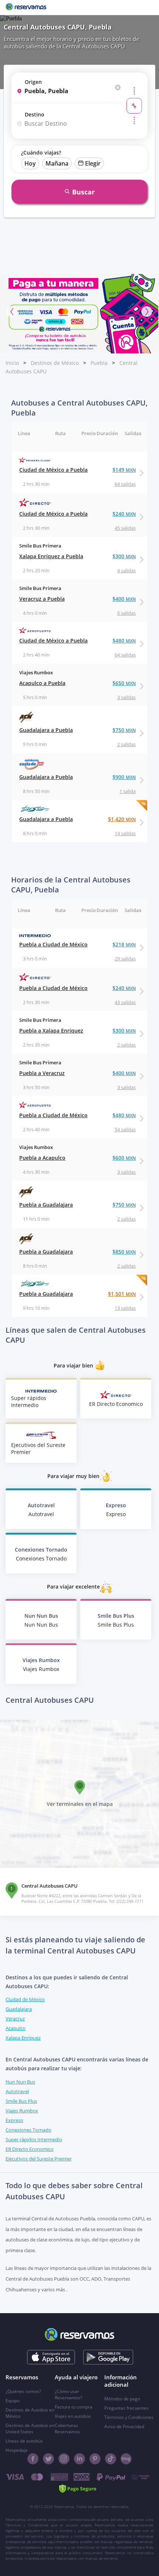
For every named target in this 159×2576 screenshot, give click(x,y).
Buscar (83, 192)
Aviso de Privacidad (124, 2426)
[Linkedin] (79, 2459)
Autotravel (17, 2091)
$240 (124, 514)
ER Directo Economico (30, 2149)
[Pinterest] (95, 2459)
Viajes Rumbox (22, 2111)
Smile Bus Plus (21, 2101)
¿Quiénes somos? (23, 2391)
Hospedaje (17, 2450)
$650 (124, 683)
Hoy (30, 163)
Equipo (13, 2401)
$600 (124, 1158)
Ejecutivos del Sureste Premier (39, 2159)
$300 (124, 556)
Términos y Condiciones (129, 2417)
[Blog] (126, 2459)
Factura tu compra (74, 2407)
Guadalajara (19, 2009)
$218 (124, 944)
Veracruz (15, 2019)
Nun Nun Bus (20, 2082)
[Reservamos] (26, 7)
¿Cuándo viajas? (41, 152)
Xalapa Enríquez (23, 2038)
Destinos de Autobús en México (30, 2413)
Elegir (93, 163)
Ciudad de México (25, 1999)
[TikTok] (111, 2459)
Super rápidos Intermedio (34, 2139)
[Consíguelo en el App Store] (51, 2357)
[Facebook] (33, 2459)
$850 (124, 1252)
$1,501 (122, 1294)
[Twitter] (48, 2459)
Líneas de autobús (24, 2441)
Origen (33, 82)
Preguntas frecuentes (126, 2408)
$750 (124, 730)
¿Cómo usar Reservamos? (68, 2394)
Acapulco (16, 2028)
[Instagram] (64, 2459)
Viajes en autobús (73, 2416)
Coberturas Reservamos (67, 2428)
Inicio (12, 363)
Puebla (99, 363)
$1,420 (122, 819)
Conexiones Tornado (28, 2130)
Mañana (57, 163)
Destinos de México (55, 363)
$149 (124, 470)
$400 (124, 599)
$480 (124, 640)
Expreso (14, 2120)
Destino (35, 114)
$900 (124, 777)
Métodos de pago (122, 2399)
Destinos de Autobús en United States (30, 2428)
